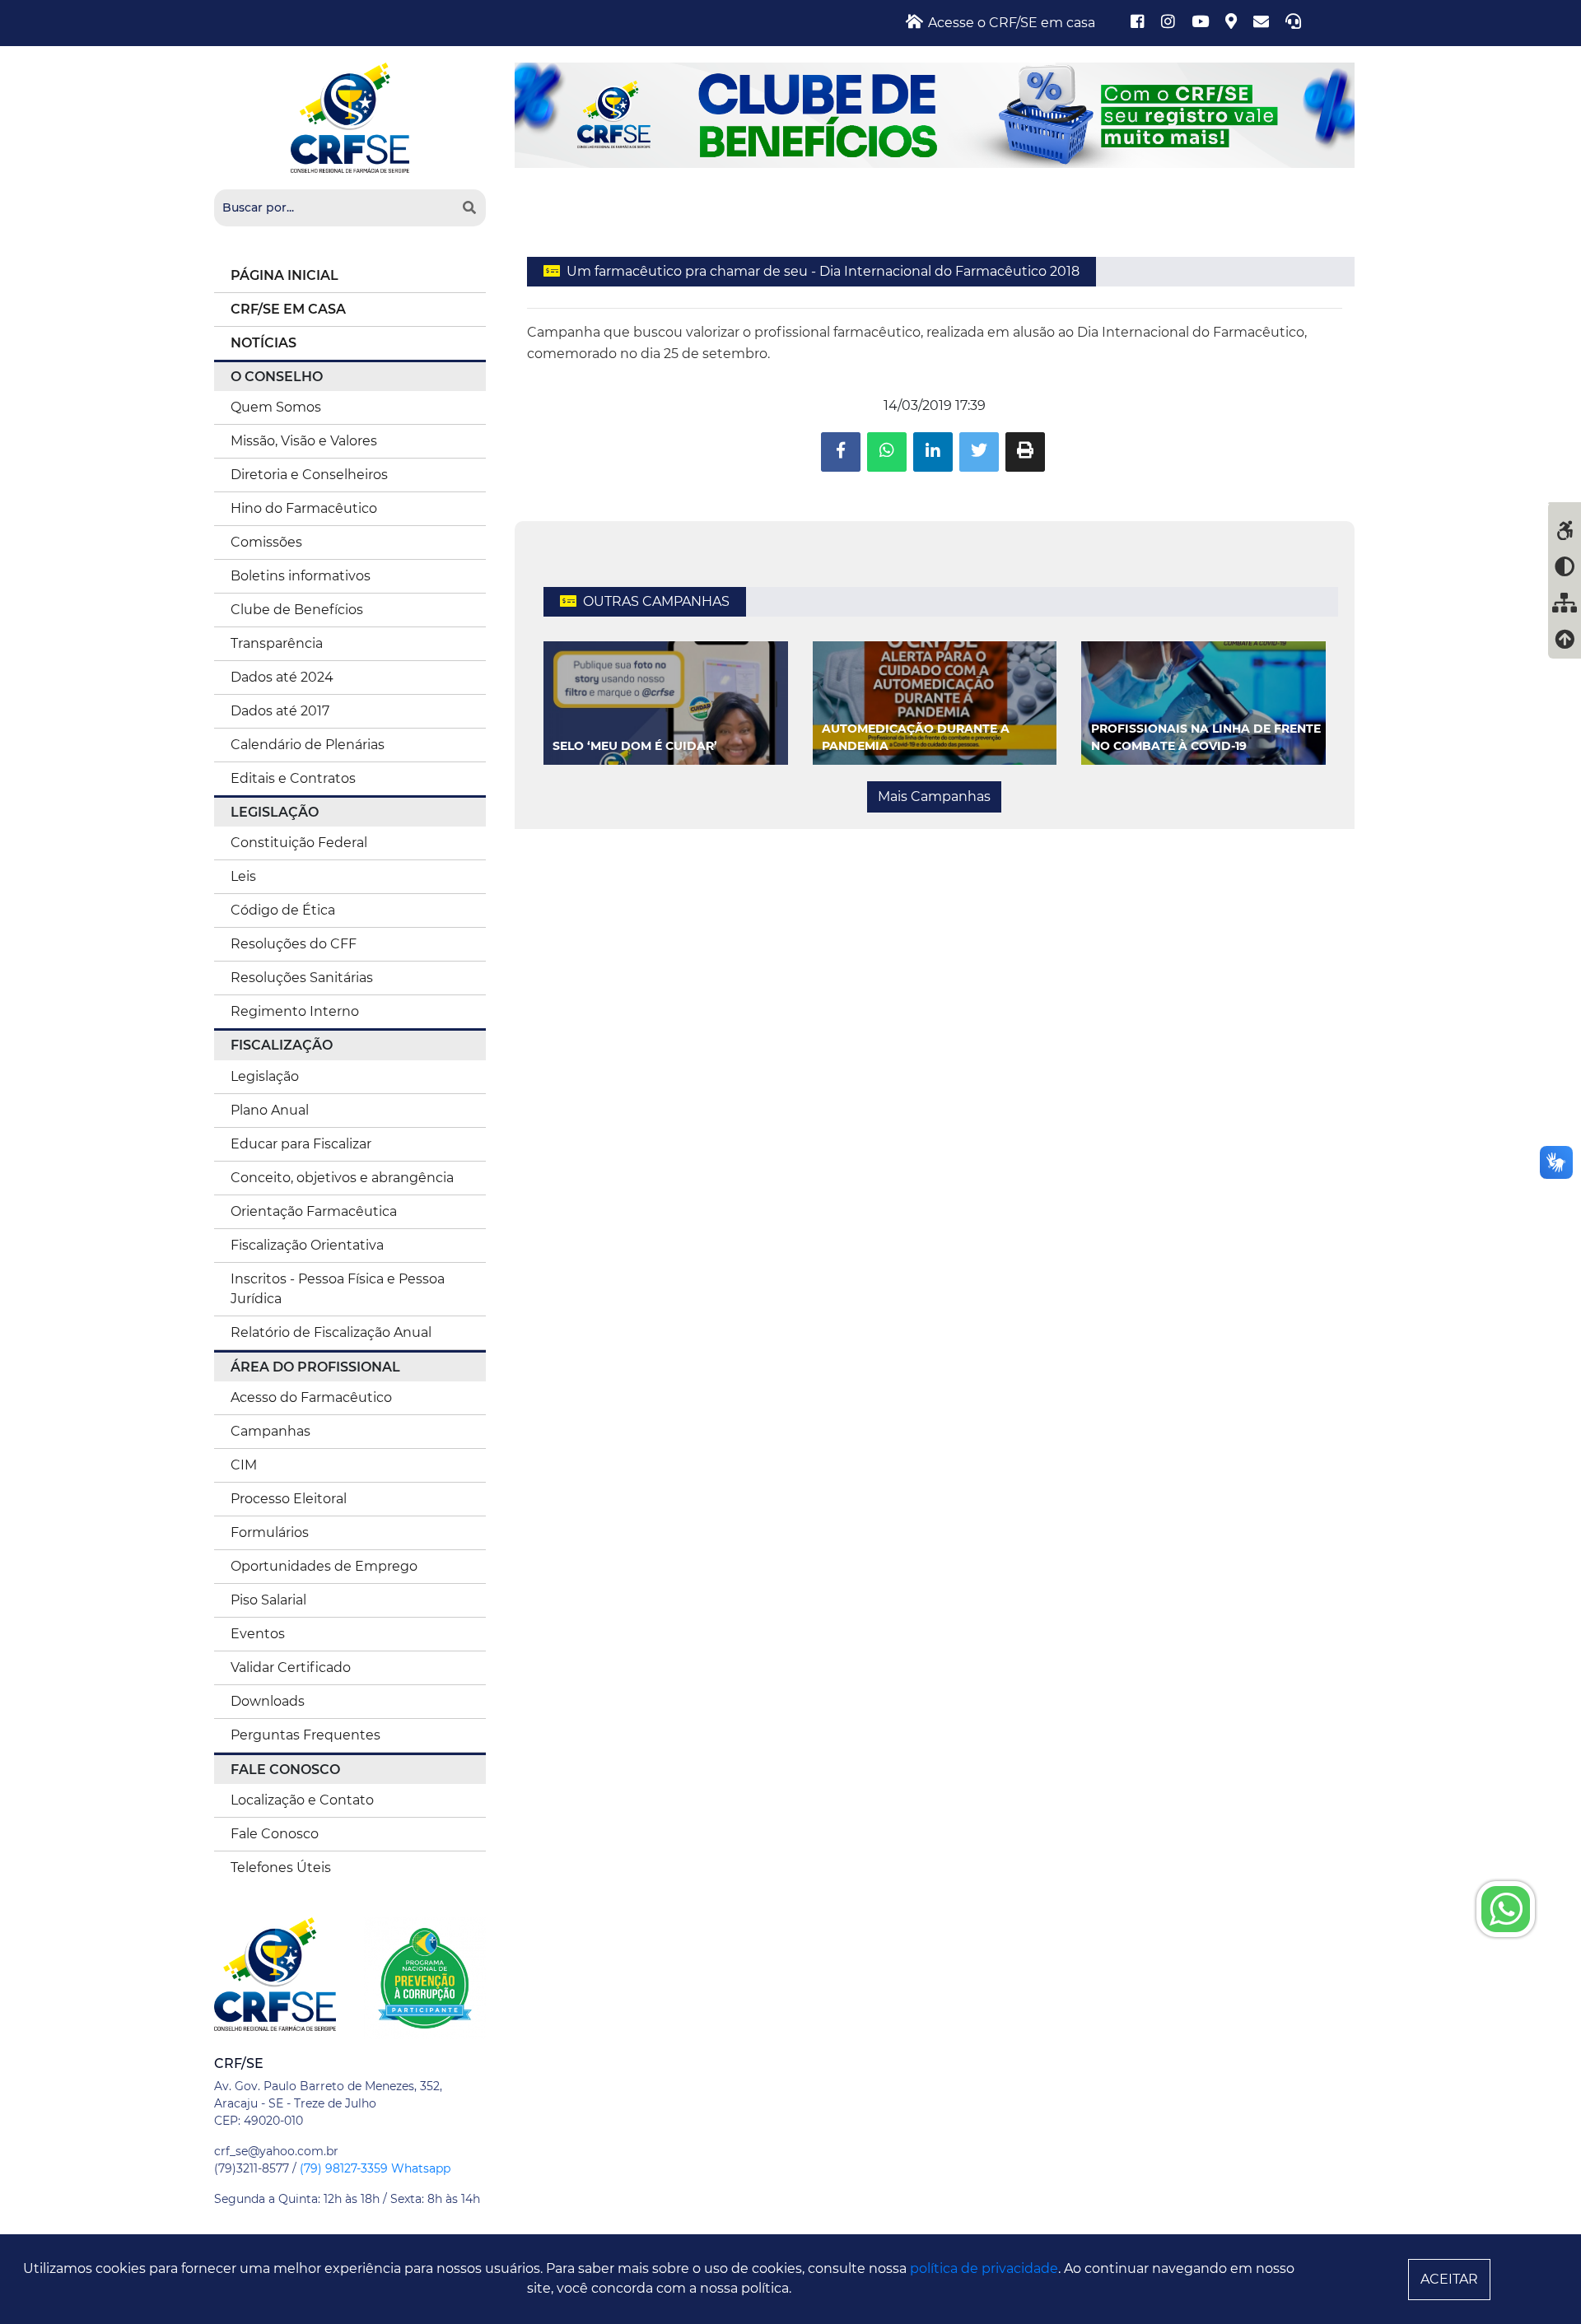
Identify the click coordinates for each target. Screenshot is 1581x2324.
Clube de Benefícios (297, 610)
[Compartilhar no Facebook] (841, 452)
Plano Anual (270, 1110)
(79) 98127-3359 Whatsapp (375, 2168)
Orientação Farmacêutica (314, 1211)
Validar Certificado (291, 1667)
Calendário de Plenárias (308, 745)
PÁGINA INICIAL (284, 275)
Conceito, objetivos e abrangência (342, 1178)
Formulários (270, 1532)
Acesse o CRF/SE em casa (1010, 23)
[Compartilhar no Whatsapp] (887, 452)
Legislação (265, 1076)
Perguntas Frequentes (305, 1735)
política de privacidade (984, 2268)
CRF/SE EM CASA (288, 309)
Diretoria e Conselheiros (309, 475)
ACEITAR (1449, 2279)
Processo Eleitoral (289, 1499)
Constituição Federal (299, 843)
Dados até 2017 (280, 711)
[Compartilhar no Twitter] (979, 452)
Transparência (277, 643)
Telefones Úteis (281, 1868)
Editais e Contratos (293, 778)
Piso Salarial (268, 1600)
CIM (244, 1465)
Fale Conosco (275, 1834)
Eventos (258, 1634)
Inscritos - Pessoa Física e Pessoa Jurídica (338, 1289)
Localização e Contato (302, 1800)
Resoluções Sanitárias (302, 978)
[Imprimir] (1025, 452)
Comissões (266, 542)
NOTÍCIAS (263, 343)
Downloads (268, 1701)
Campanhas (270, 1431)
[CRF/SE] (350, 116)
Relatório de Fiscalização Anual (331, 1332)
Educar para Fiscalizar (301, 1144)
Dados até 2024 (282, 677)
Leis (243, 876)
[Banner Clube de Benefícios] (935, 114)
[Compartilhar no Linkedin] (933, 452)
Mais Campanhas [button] (934, 796)
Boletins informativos (301, 576)
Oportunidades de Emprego (324, 1566)
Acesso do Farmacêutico (311, 1397)
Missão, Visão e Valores (304, 441)
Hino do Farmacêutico (304, 508)
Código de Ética (283, 910)
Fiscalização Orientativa (307, 1245)
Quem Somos (276, 407)
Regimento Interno (295, 1011)
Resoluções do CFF (294, 944)
